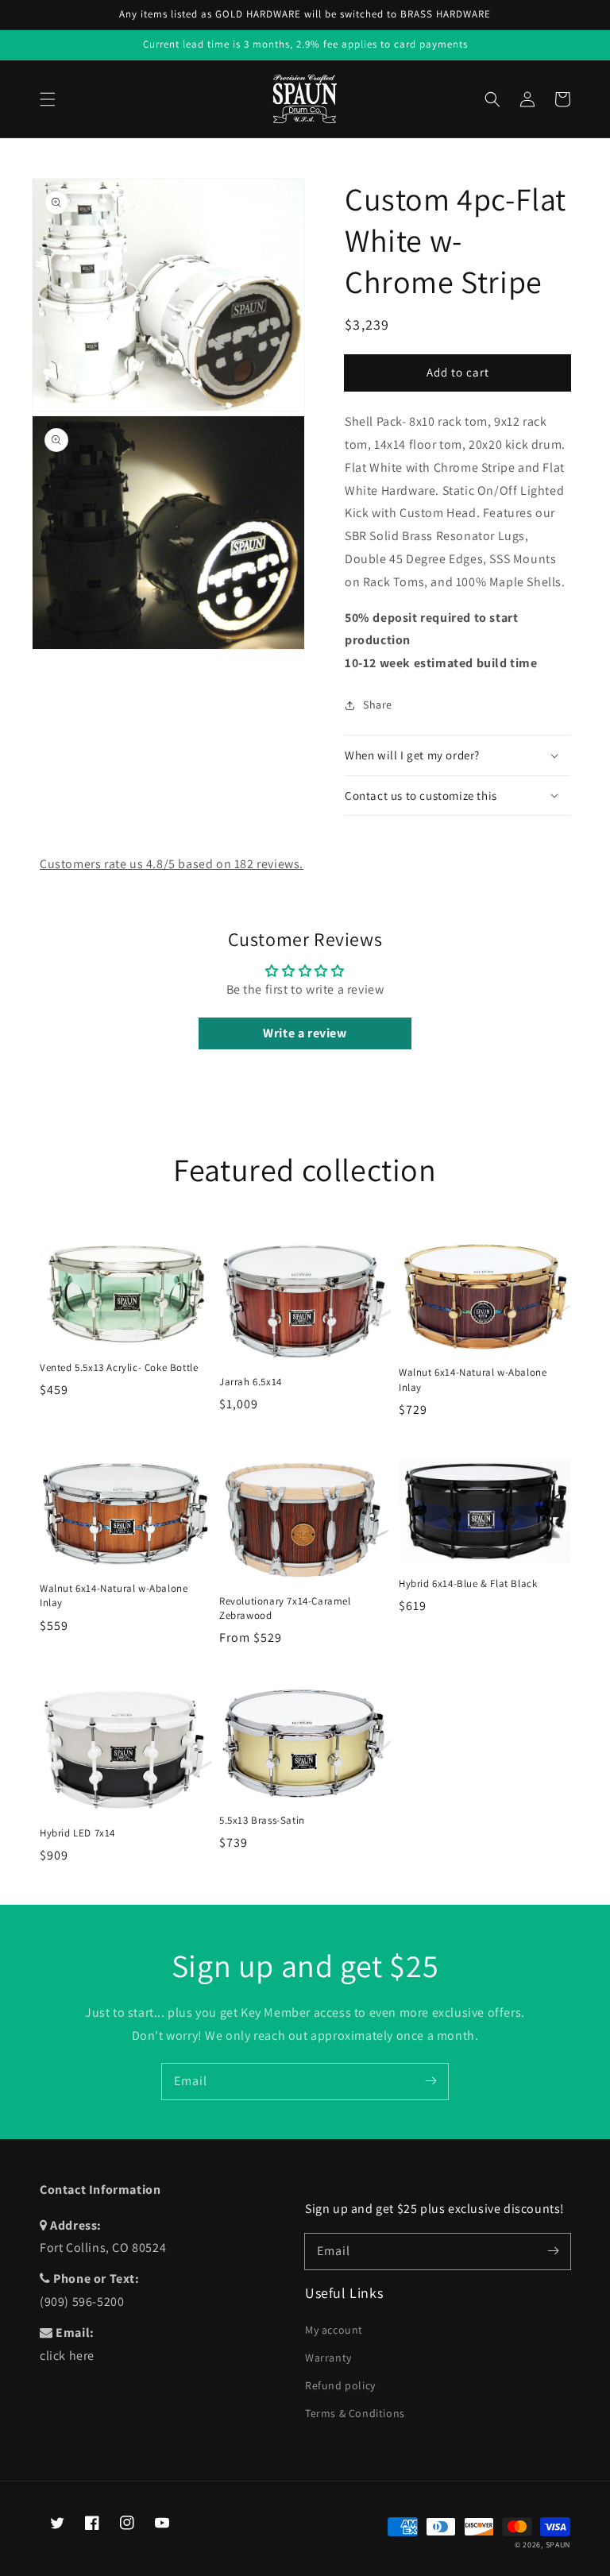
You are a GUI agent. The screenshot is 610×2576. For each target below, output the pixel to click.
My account (334, 2330)
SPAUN (558, 2545)
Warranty (328, 2358)
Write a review (305, 1033)
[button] (48, 99)
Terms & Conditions (355, 2413)
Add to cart (458, 372)
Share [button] (378, 705)
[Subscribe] (430, 2081)
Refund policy (340, 2385)
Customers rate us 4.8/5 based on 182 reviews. (172, 864)
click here (67, 2356)
